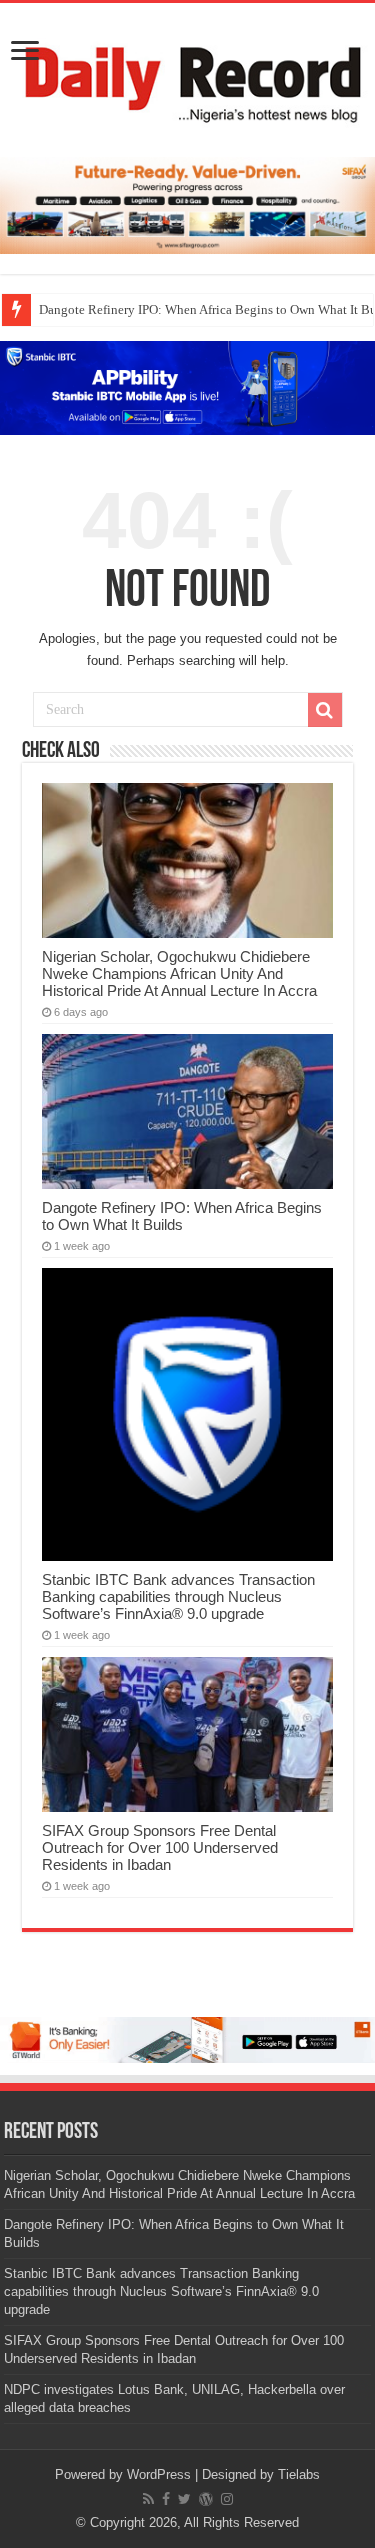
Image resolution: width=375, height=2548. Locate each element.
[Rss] (148, 2499)
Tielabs (299, 2474)
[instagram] (227, 2499)
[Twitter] (184, 2499)
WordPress (159, 2474)
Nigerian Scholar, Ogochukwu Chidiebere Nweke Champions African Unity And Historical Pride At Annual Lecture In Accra (179, 973)
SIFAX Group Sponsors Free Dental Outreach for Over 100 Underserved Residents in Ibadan (160, 1847)
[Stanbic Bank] (187, 386)
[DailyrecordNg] (187, 76)
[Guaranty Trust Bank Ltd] (187, 2039)
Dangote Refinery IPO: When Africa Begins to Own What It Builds (182, 1216)
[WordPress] (206, 2499)
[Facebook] (166, 2499)
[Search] (325, 710)
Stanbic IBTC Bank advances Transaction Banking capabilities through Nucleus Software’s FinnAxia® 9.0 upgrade (178, 1596)
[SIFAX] (187, 204)
